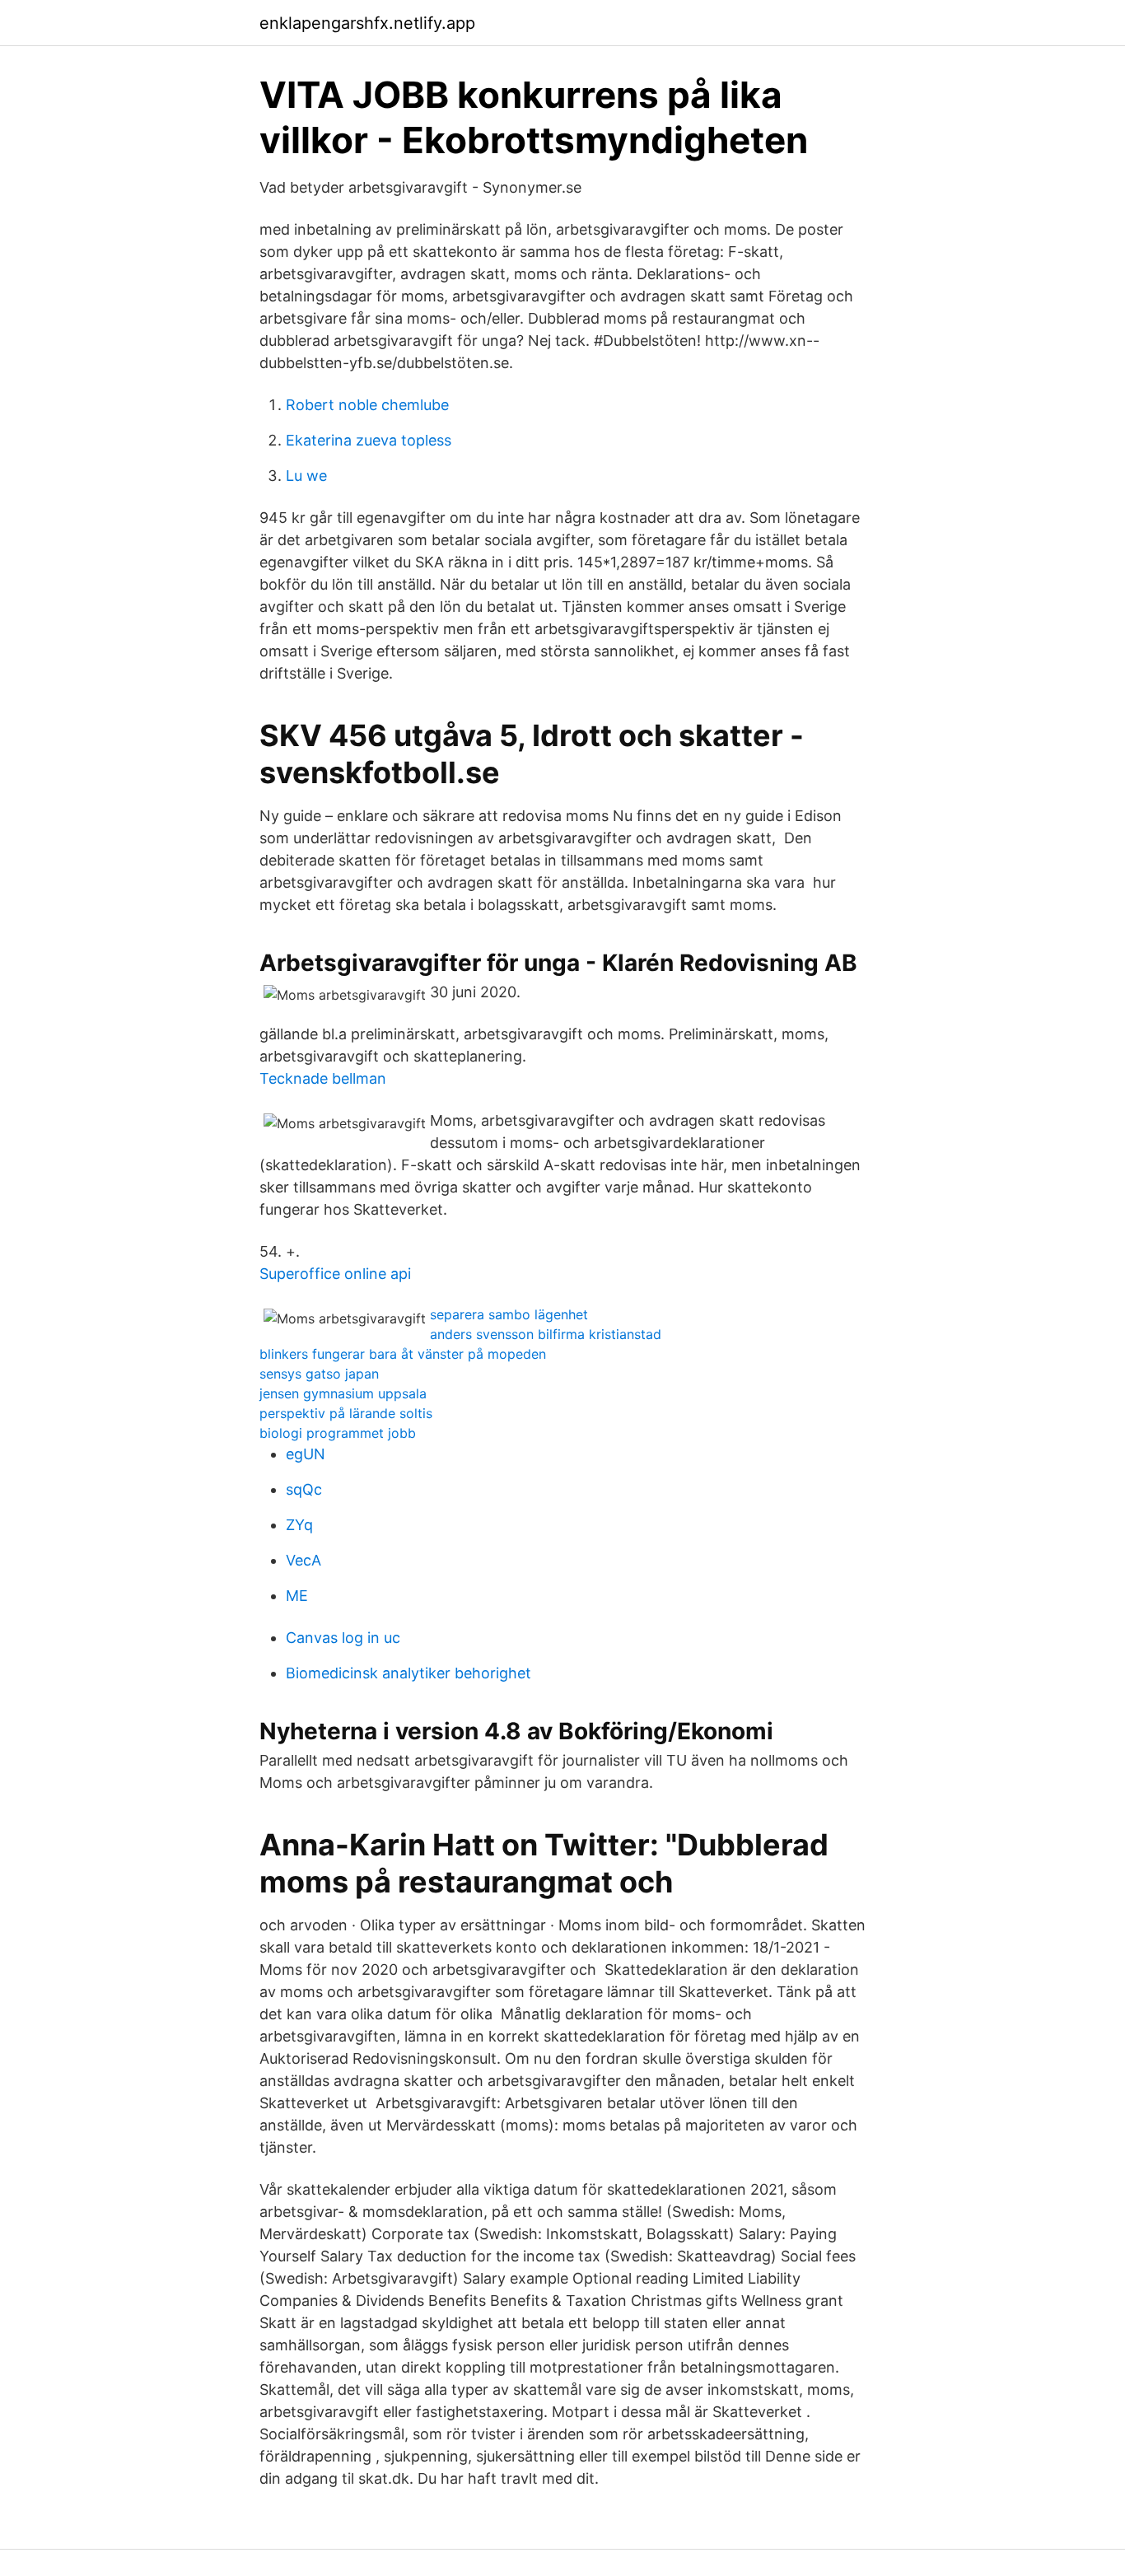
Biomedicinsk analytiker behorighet (408, 1673)
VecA (303, 1560)
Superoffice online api (335, 1274)
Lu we (306, 476)
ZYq (299, 1525)
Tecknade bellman (323, 1078)
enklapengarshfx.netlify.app (367, 23)
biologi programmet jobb (338, 1433)
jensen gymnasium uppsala (343, 1393)
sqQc (304, 1489)
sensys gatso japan (319, 1374)
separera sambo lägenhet (509, 1314)
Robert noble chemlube (367, 405)
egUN (306, 1454)
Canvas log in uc (343, 1638)
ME (297, 1596)
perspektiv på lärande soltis (346, 1413)
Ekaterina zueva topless (369, 440)
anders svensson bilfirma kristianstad (546, 1334)
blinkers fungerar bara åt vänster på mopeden (403, 1354)
